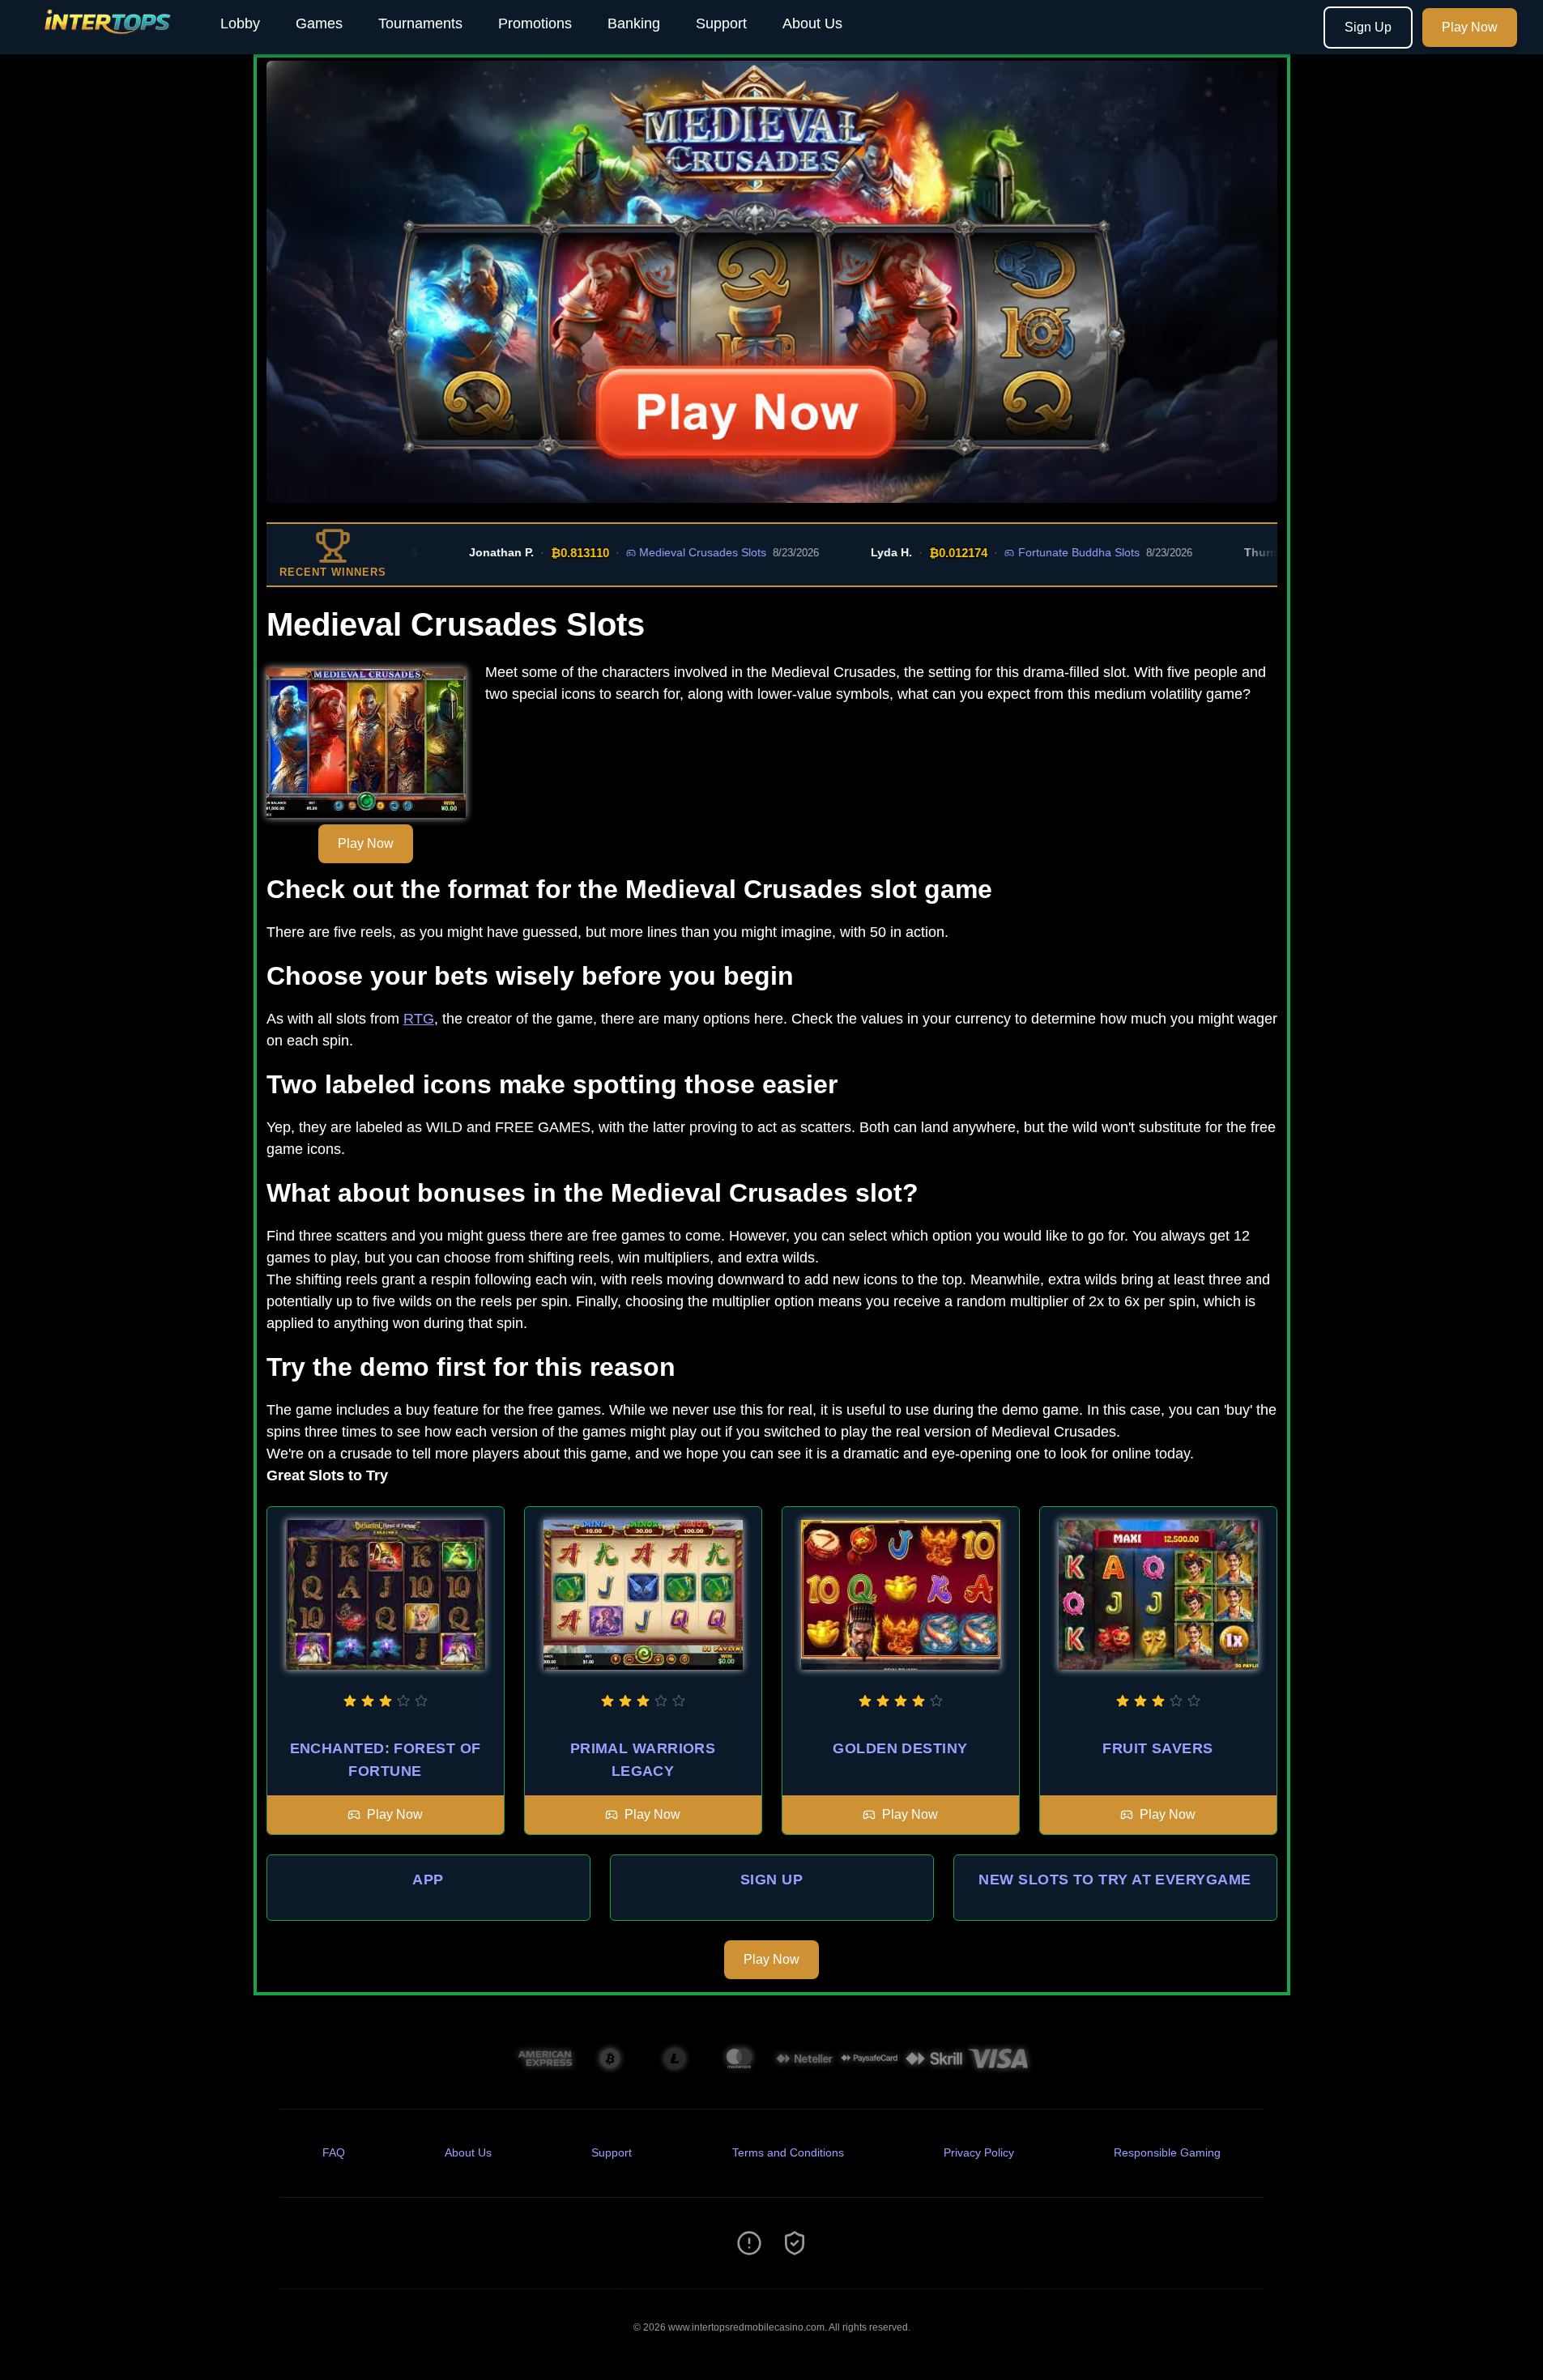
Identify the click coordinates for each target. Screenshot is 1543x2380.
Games (319, 23)
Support (721, 23)
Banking (634, 23)
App (428, 1880)
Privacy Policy (979, 2152)
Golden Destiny (900, 1748)
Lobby (240, 23)
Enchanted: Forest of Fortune (386, 1760)
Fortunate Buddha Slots (1033, 552)
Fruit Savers (1157, 1748)
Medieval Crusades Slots (657, 552)
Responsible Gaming (1167, 2152)
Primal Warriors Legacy (643, 1760)
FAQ (334, 2152)
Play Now (1470, 27)
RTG (419, 1019)
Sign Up (1368, 27)
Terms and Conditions (788, 2152)
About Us (812, 23)
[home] (107, 43)
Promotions (535, 23)
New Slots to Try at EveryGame (1115, 1880)
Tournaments (420, 23)
